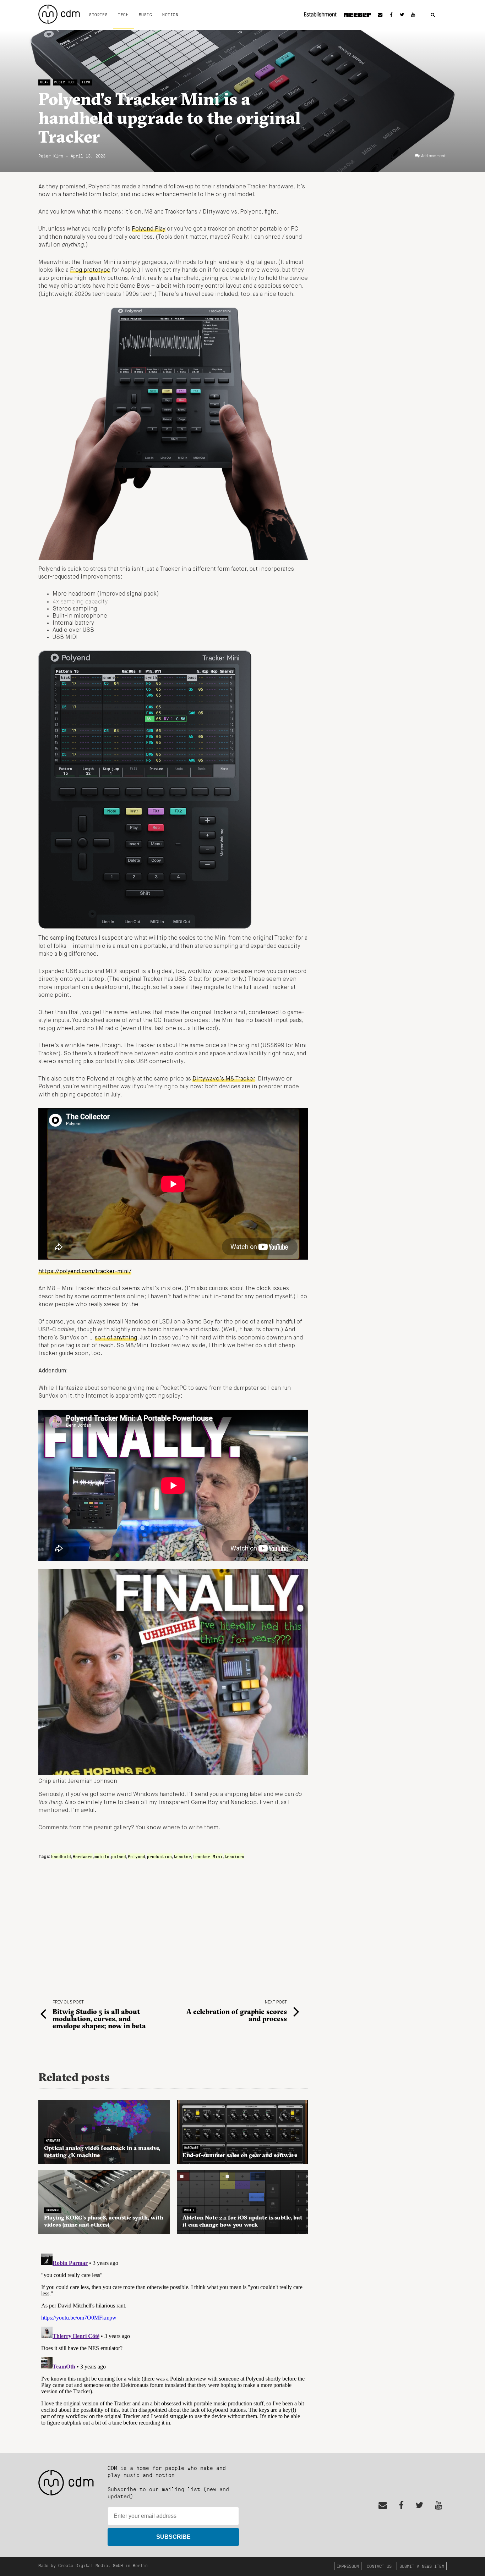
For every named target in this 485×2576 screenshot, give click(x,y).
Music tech (65, 82)
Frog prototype (90, 270)
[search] (433, 15)
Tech (123, 15)
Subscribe (173, 2537)
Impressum (348, 2566)
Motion (170, 15)
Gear (44, 82)
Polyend (137, 1856)
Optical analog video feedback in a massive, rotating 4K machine (102, 2151)
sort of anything (116, 1338)
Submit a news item (422, 2566)
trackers (234, 1856)
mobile (102, 1856)
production (159, 1856)
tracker (182, 1856)
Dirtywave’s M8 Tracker (224, 1079)
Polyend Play (149, 229)
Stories (98, 15)
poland (119, 1856)
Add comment (433, 156)
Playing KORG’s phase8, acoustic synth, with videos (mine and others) (104, 2221)
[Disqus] (173, 2339)
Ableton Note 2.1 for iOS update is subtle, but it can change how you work (243, 2221)
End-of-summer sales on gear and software (240, 2155)
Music (145, 15)
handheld (61, 1856)
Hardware (83, 1856)
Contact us (379, 2566)
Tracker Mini (208, 1856)
